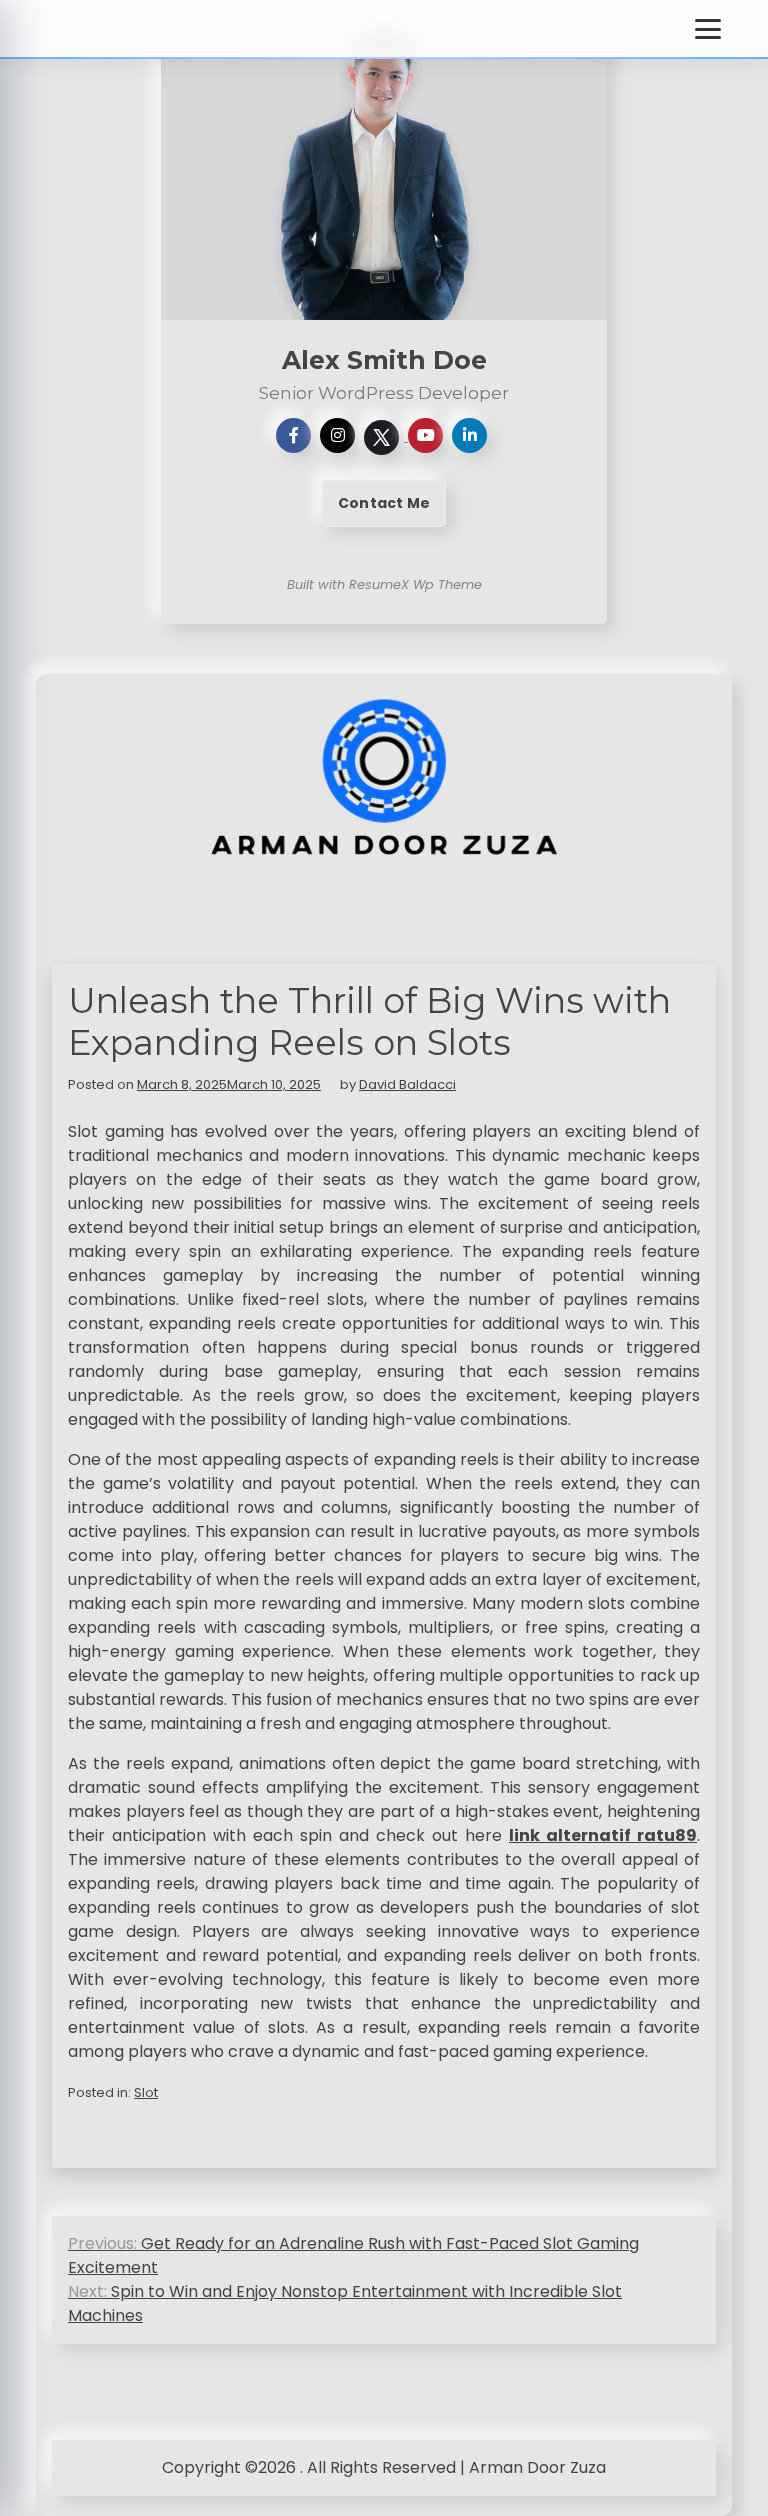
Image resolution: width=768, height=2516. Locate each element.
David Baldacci (407, 1084)
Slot (146, 2092)
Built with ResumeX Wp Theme (384, 584)
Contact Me (384, 503)
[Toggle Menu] (708, 29)
